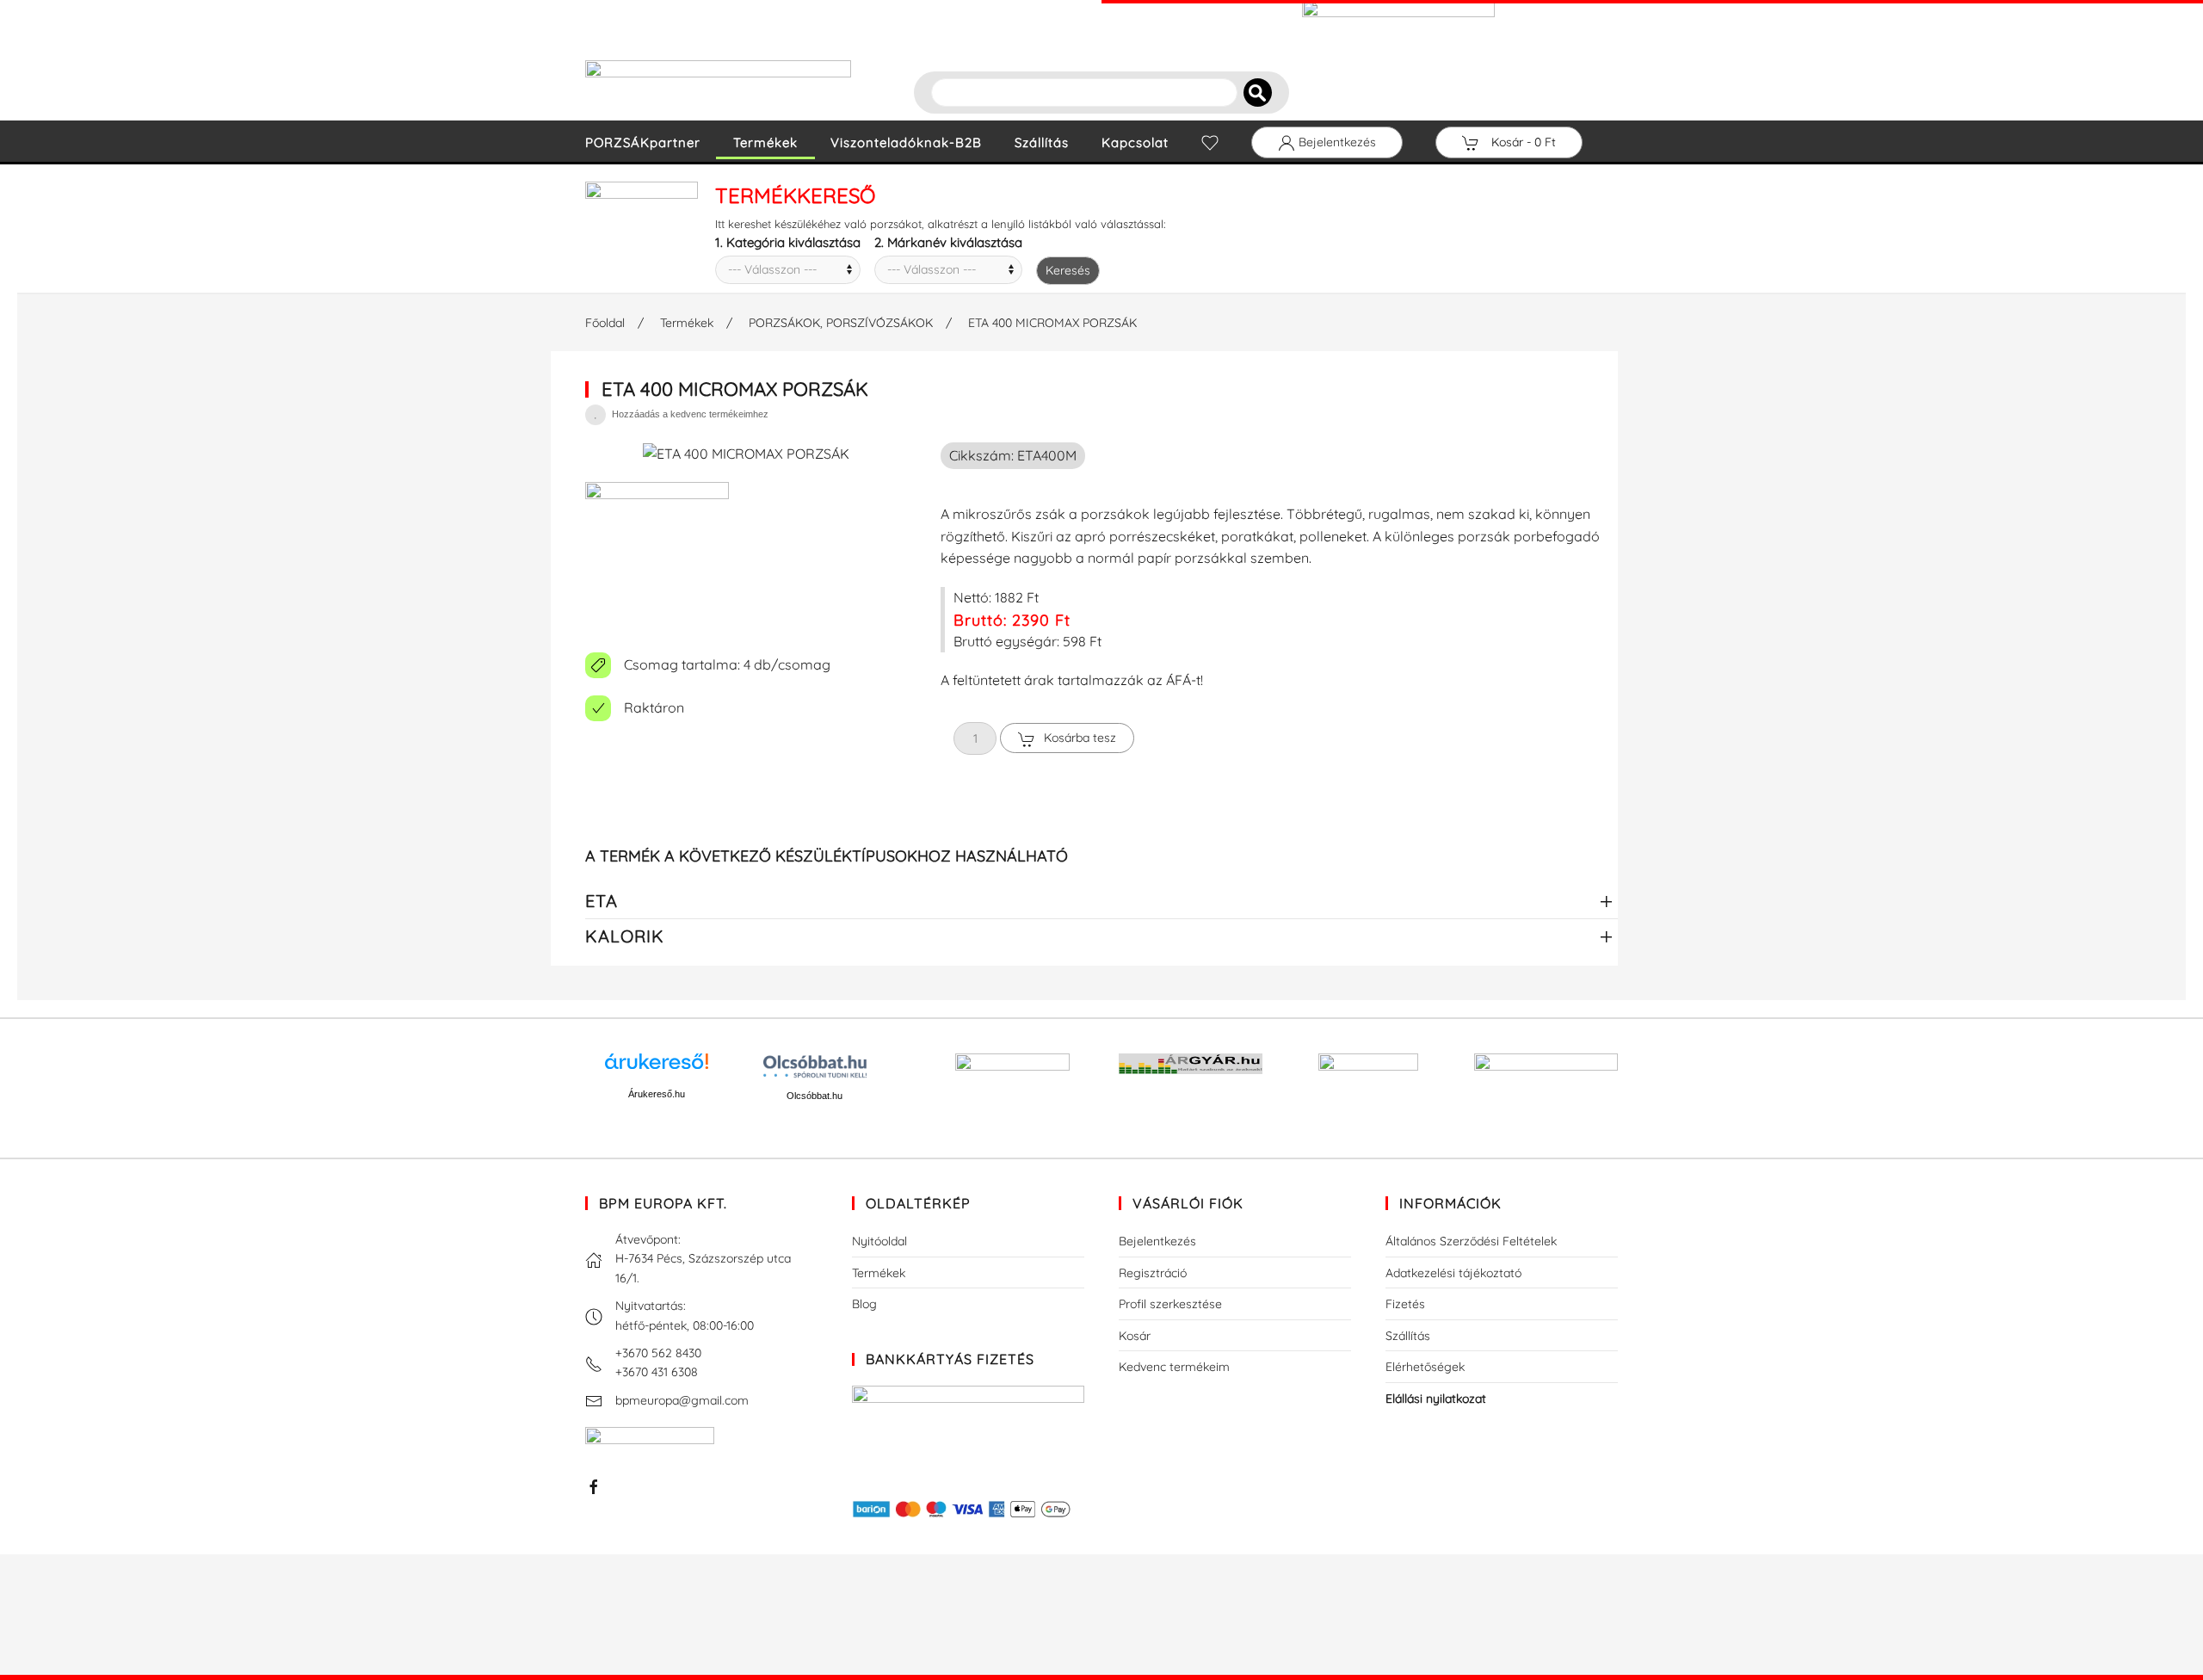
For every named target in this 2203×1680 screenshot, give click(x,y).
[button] (657, 559)
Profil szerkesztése (1170, 1304)
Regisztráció (1153, 1273)
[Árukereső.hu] (657, 1068)
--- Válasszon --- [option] (772, 269)
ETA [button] (602, 901)
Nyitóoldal (879, 1241)
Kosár (1135, 1336)
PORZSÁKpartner (643, 142)
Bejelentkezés (1336, 142)
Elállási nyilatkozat (1436, 1399)
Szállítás (1042, 142)
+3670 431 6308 (657, 1372)
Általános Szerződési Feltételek (1471, 1241)
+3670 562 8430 (658, 1353)
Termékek (765, 142)
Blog (864, 1304)
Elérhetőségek (1425, 1367)
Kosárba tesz (1080, 738)
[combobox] (788, 270)
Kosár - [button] (1522, 142)
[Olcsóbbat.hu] (815, 1066)
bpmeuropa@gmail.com (682, 1400)
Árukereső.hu (657, 1094)
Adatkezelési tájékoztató (1453, 1273)
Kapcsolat (1135, 142)
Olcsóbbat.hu (815, 1096)
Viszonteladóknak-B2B (906, 142)
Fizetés (1405, 1304)
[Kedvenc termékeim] (1210, 143)
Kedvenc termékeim (1174, 1367)
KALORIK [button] (625, 936)
